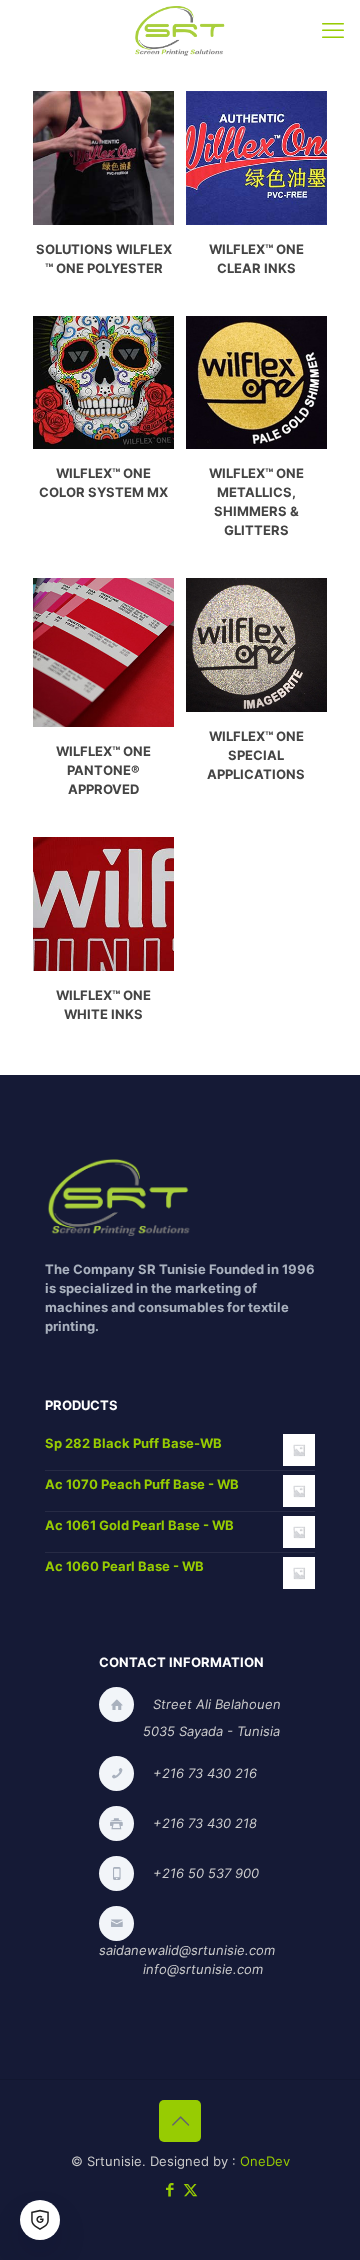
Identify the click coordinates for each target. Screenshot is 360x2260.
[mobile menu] (333, 30)
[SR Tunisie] (180, 30)
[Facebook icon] (169, 2189)
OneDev (265, 2161)
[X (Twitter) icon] (190, 2189)
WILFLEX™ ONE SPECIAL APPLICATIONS (256, 755)
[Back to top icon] (180, 2121)
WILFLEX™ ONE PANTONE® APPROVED (103, 770)
